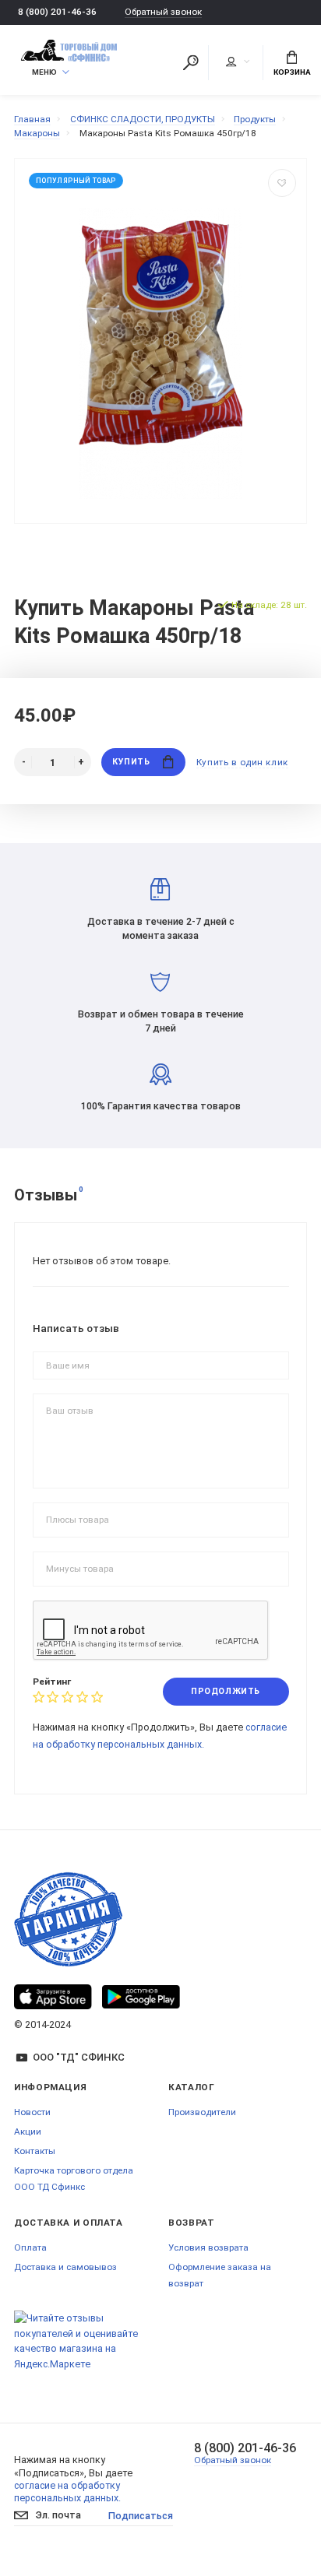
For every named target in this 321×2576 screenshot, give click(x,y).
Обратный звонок (163, 12)
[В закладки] (282, 183)
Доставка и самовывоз (65, 2267)
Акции (28, 2131)
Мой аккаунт (237, 62)
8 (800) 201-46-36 (57, 12)
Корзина (292, 72)
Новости (32, 2112)
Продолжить (225, 1691)
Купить (131, 762)
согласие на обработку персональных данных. (67, 2492)
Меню (44, 72)
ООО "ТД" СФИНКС (79, 2057)
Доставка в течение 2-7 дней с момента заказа (161, 928)
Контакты (35, 2151)
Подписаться (141, 2516)
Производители (202, 2112)
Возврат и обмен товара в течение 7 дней (161, 1021)
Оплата (30, 2247)
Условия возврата (208, 2247)
